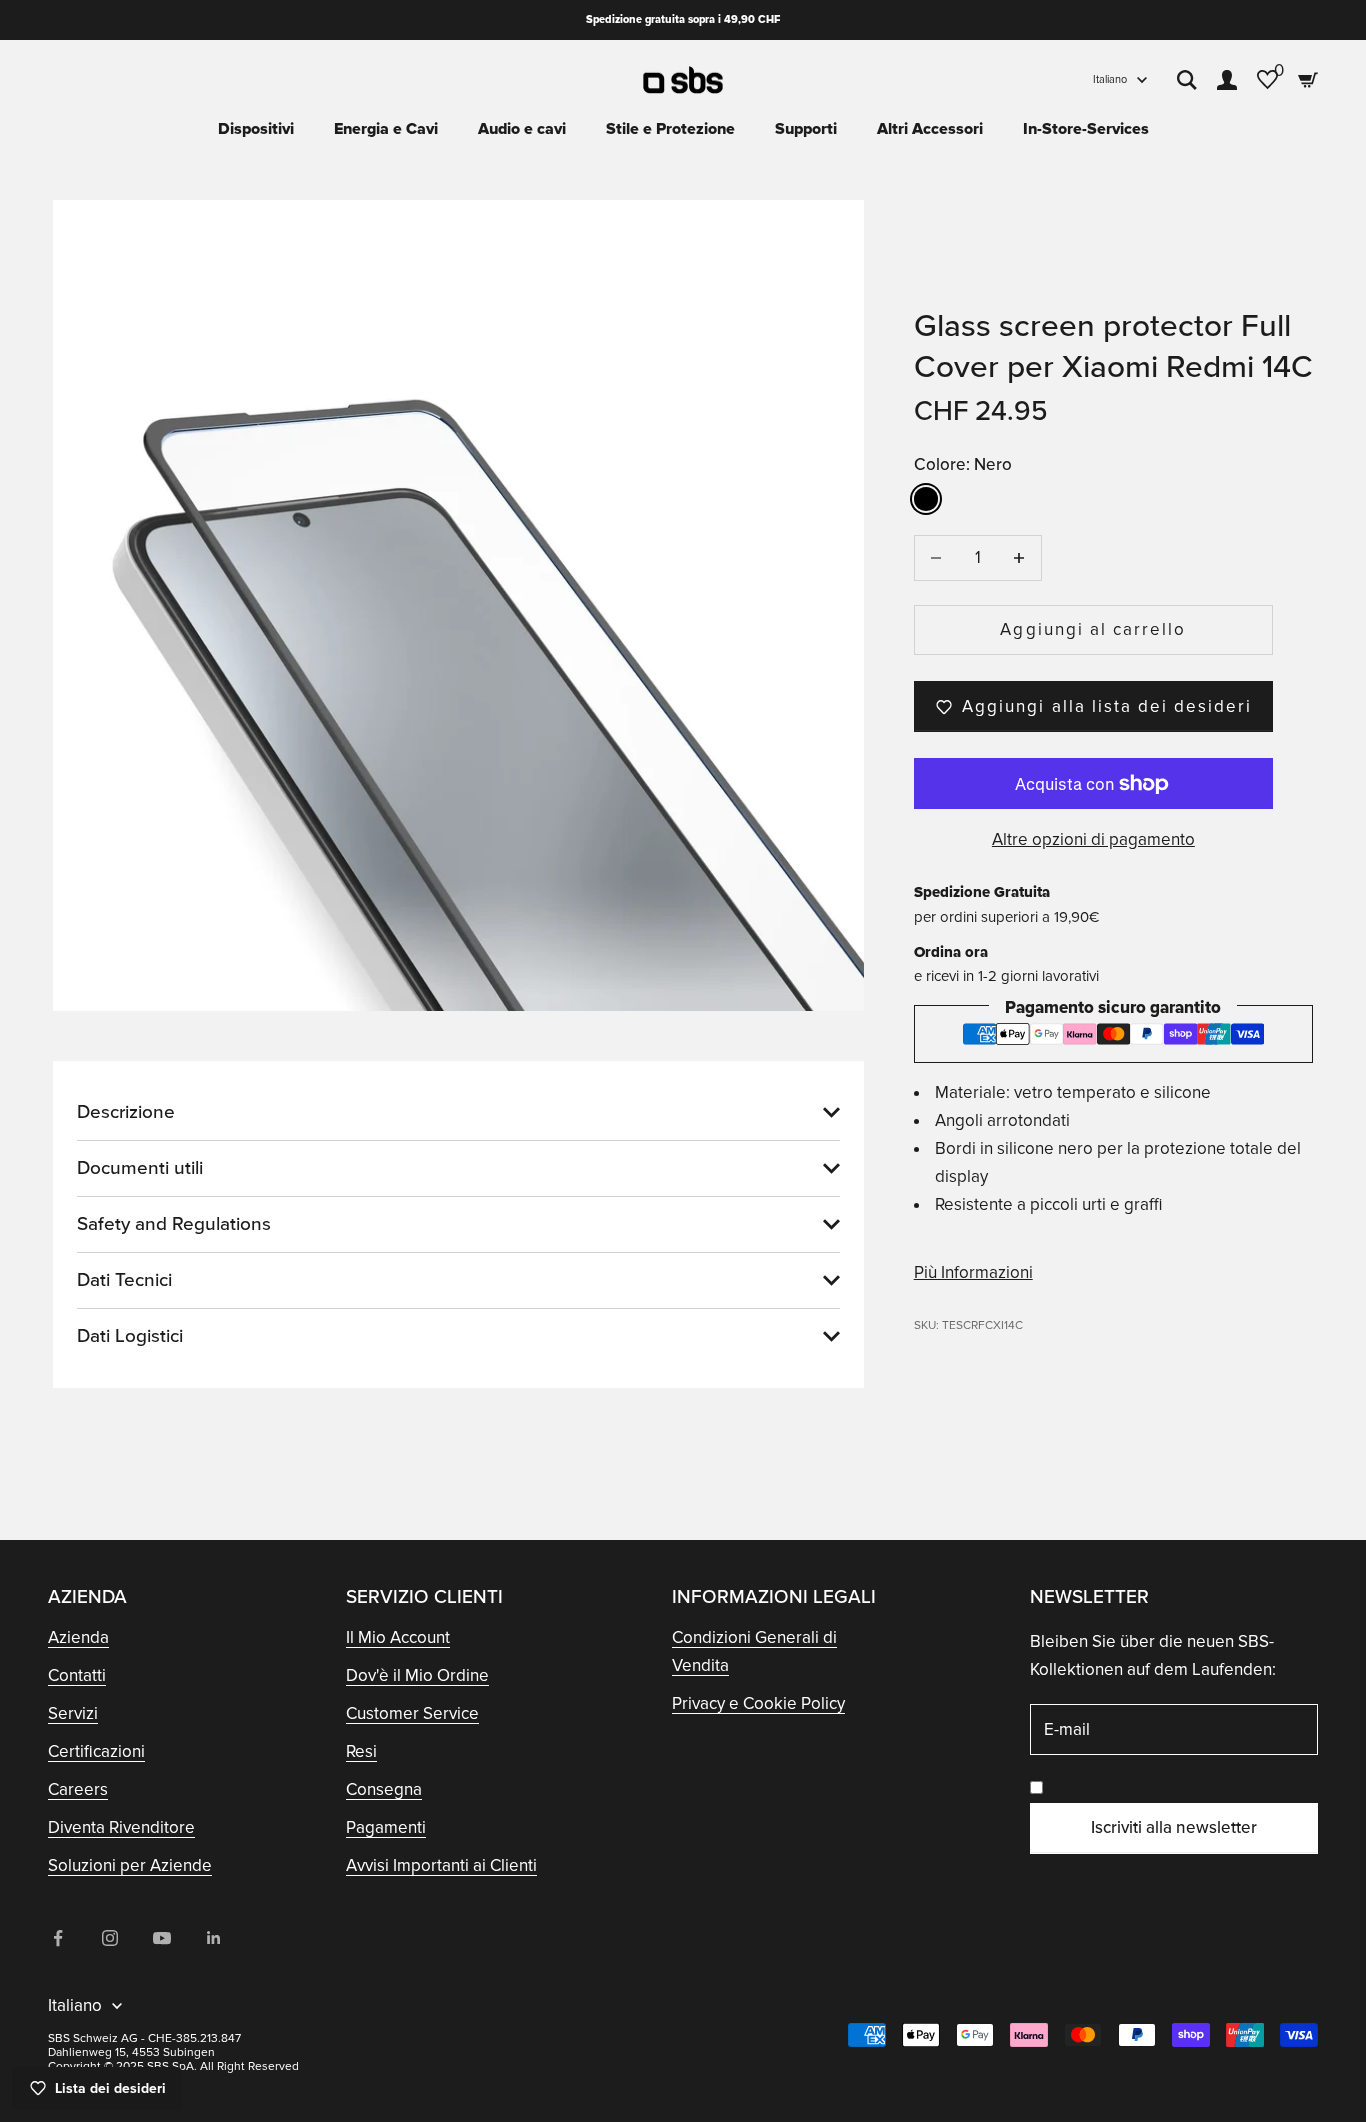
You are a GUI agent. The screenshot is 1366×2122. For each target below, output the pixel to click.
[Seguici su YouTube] (162, 1938)
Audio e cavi (522, 129)
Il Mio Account (398, 1637)
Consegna (384, 1789)
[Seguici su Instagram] (110, 1938)
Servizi (73, 1713)
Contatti (77, 1675)
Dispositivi (256, 129)
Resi (361, 1751)
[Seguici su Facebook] (58, 1938)
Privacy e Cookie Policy (758, 1703)
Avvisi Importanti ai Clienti (441, 1865)
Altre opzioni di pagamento (1093, 839)
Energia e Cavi (386, 129)
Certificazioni (96, 1751)
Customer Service (412, 1713)
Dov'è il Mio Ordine (417, 1675)
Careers (78, 1789)
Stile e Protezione (670, 129)
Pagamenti (386, 1827)
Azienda (78, 1637)
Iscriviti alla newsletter (1174, 1827)
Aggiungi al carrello (1093, 629)
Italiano (1110, 79)
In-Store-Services (1086, 129)
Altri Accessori (930, 129)
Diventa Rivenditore (121, 1827)
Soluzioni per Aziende (130, 1865)
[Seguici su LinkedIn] (214, 1938)
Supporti (806, 129)
